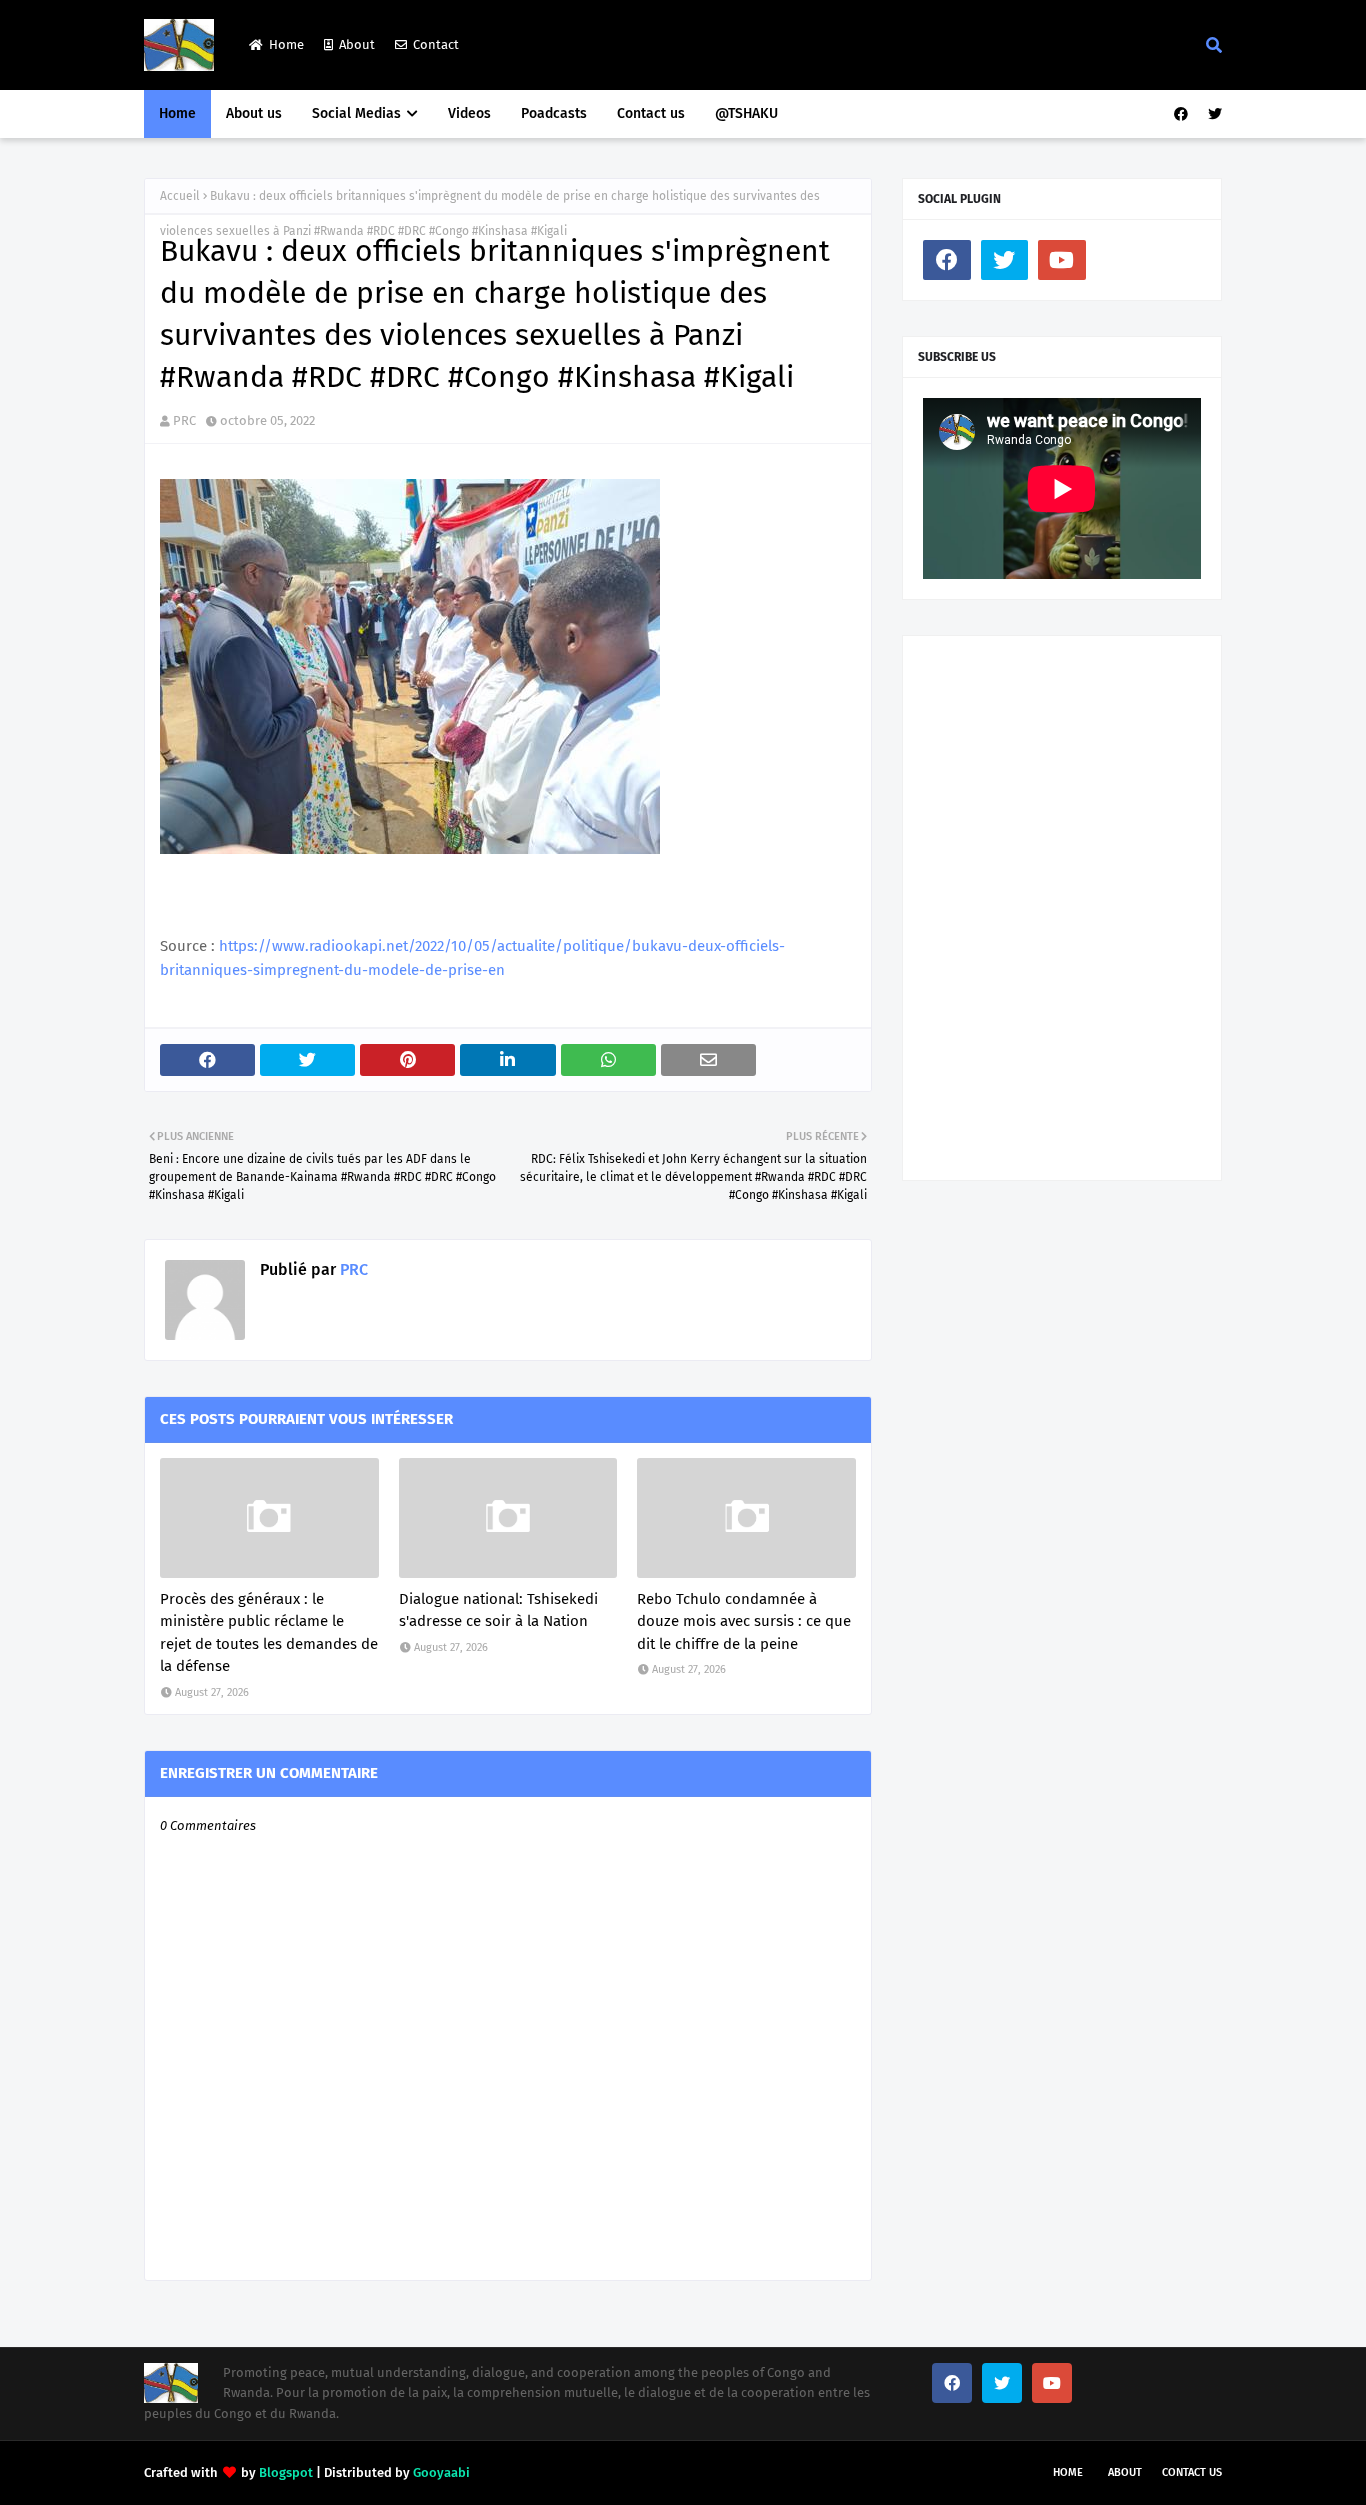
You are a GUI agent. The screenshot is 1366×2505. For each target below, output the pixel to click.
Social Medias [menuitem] (356, 113)
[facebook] (1181, 114)
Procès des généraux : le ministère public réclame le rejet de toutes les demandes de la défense (269, 1633)
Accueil (180, 196)
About (357, 44)
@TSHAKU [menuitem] (746, 113)
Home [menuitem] (177, 113)
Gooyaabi (441, 2472)
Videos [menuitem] (469, 113)
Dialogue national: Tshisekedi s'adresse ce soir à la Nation (498, 1610)
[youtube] (1062, 260)
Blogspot (286, 2472)
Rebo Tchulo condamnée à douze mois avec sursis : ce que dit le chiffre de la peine (744, 1621)
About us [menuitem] (254, 113)
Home (286, 44)
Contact (436, 44)
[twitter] (1212, 114)
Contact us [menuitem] (651, 113)
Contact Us (1192, 2472)
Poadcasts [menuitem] (554, 113)
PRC (184, 420)
